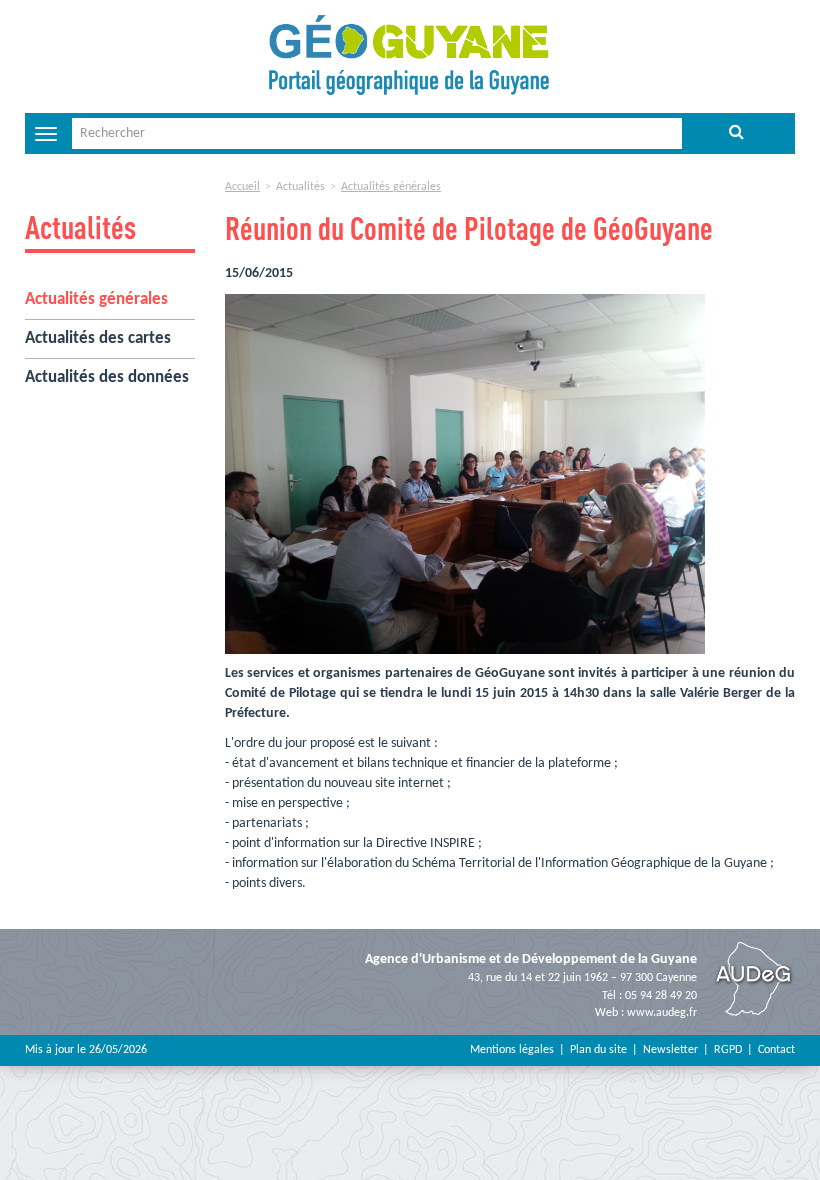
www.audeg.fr (662, 1013)
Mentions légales (512, 1050)
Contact (776, 1050)
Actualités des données (107, 377)
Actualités (80, 226)
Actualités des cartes (98, 338)
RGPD (728, 1050)
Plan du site (598, 1050)
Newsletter (670, 1050)
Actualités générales (96, 299)
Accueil (242, 187)
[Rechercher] (736, 133)
